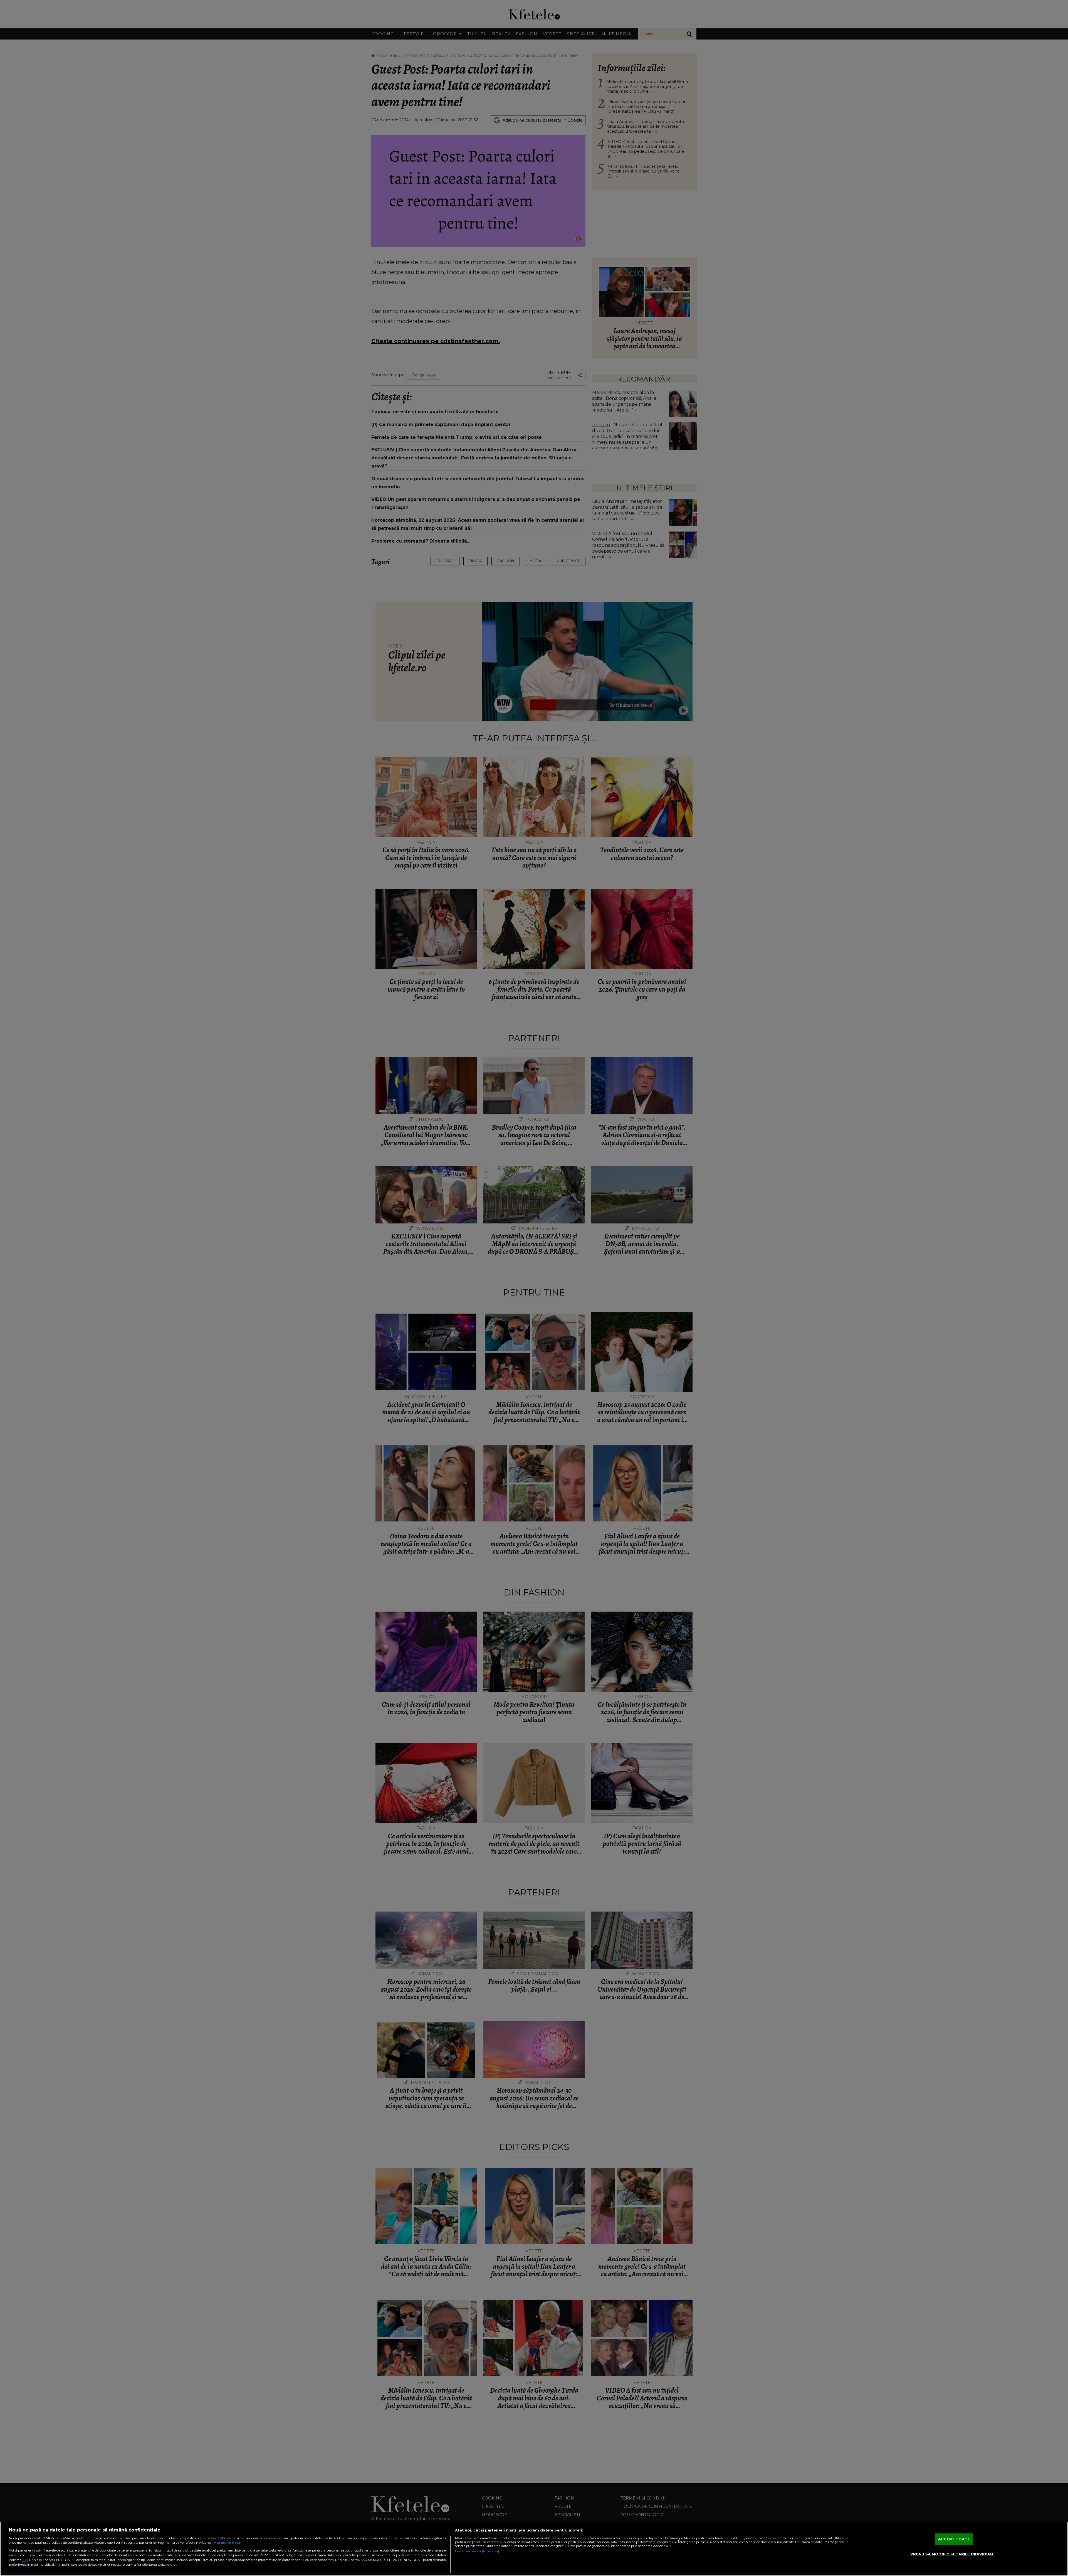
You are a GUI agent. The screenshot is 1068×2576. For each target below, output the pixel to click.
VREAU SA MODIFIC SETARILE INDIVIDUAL (952, 2554)
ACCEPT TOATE (954, 2539)
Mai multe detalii (229, 2543)
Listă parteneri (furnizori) (477, 2551)
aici (25, 2560)
